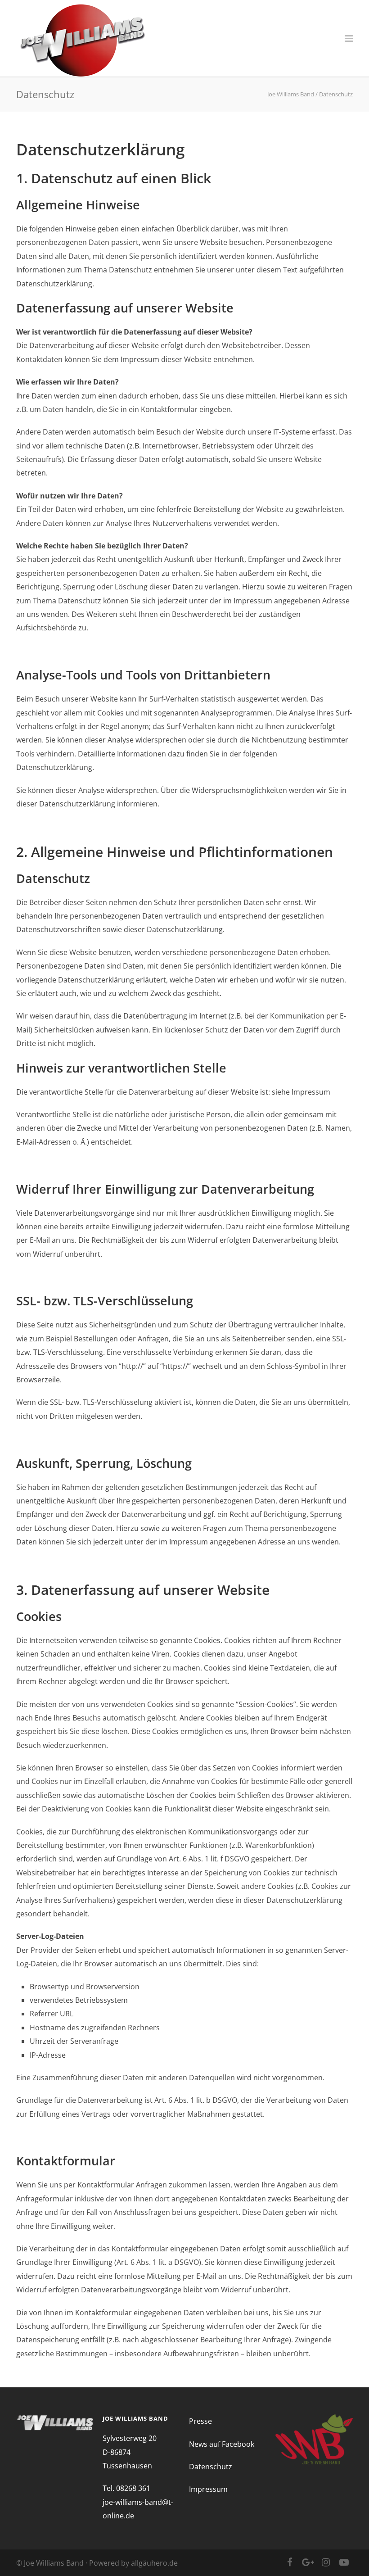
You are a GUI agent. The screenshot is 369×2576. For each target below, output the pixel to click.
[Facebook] (290, 2562)
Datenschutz (211, 2467)
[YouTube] (344, 2562)
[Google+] (308, 2562)
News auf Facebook (222, 2444)
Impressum (208, 2489)
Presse (200, 2421)
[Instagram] (326, 2562)
